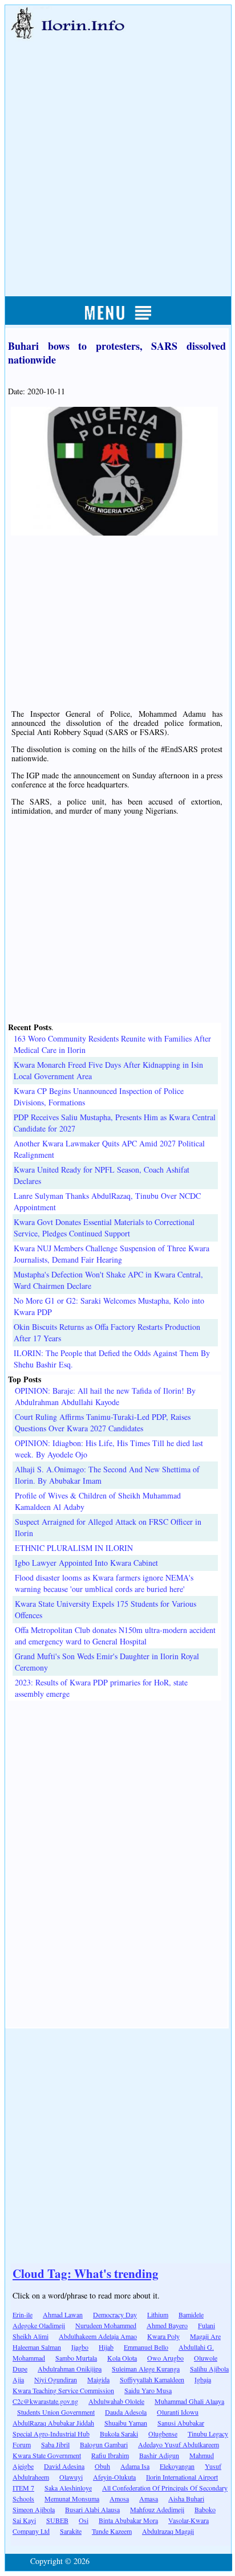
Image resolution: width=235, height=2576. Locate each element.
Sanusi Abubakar (181, 2423)
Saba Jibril (55, 2444)
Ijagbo (80, 2347)
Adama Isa (135, 2466)
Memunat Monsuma (72, 2499)
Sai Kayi (24, 2520)
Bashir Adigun (159, 2455)
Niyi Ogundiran (56, 2379)
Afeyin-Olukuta (114, 2477)
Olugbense (163, 2434)
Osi (84, 2520)
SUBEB (57, 2520)
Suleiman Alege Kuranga (146, 2369)
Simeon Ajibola (34, 2509)
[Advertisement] (117, 156)
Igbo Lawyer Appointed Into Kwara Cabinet (86, 1563)
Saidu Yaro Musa (148, 2390)
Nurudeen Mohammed (106, 2325)
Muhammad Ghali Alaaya (189, 2401)
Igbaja (203, 2379)
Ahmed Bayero (167, 2325)
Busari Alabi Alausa (92, 2509)
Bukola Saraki (119, 2434)
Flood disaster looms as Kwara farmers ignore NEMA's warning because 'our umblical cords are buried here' (104, 1583)
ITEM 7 (23, 2488)
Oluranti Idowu (178, 2412)
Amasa (149, 2499)
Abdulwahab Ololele (116, 2401)
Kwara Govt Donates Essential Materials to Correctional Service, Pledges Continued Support (104, 1228)
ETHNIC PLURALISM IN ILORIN (74, 1548)
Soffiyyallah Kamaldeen (152, 2379)
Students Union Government (56, 2412)
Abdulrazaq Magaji (168, 2531)
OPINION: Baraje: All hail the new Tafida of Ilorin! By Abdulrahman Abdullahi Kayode (105, 1396)
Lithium (158, 2314)
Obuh (102, 2466)
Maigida (98, 2379)
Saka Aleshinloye (68, 2488)
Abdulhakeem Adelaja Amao (98, 2336)
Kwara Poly (163, 2336)
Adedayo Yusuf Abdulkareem (179, 2444)
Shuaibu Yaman (126, 2423)
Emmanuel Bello (146, 2347)
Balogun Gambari (104, 2444)
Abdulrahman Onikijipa (70, 2369)
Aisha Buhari (186, 2499)
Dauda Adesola (126, 2412)
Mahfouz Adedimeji (157, 2509)
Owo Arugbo (165, 2358)
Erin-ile (23, 2314)
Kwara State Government (47, 2455)
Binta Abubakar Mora (128, 2520)
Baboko (205, 2509)
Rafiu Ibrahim (110, 2455)
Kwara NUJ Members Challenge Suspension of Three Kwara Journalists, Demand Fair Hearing (112, 1254)
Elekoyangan (177, 2466)
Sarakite (71, 2531)
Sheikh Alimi (31, 2336)
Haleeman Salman (37, 2347)
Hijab (106, 2347)
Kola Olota (122, 2358)
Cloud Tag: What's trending (86, 2273)
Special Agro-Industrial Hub (51, 2434)
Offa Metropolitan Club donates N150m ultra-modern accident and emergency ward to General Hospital (115, 1636)
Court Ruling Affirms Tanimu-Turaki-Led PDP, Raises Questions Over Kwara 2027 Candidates (103, 1422)
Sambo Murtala (76, 2358)
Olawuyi (71, 2477)
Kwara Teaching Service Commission (63, 2390)
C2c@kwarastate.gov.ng (45, 2401)
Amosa (119, 2499)
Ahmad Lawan (63, 2314)
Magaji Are (205, 2336)
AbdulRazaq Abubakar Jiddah (53, 2423)
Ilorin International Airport (182, 2477)
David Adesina (64, 2466)
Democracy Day (115, 2314)
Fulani (206, 2325)
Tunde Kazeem (112, 2531)
